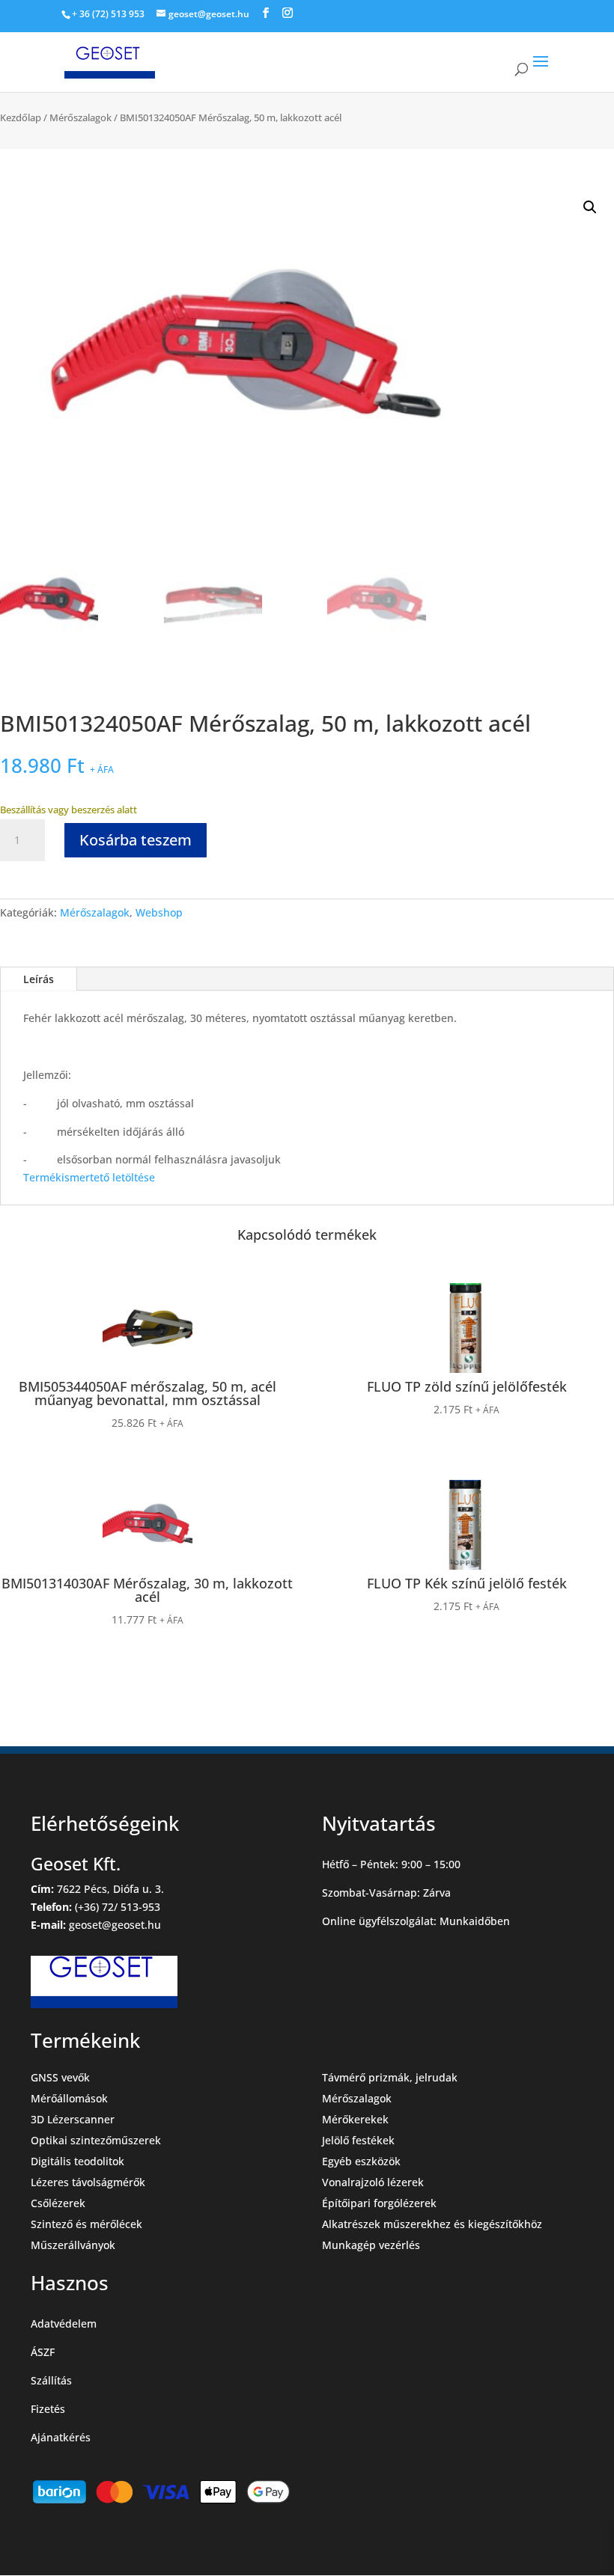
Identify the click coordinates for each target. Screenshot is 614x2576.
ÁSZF (43, 2352)
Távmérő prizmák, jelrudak (390, 2077)
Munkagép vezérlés (371, 2245)
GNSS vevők (60, 2077)
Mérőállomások (69, 2098)
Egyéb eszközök (361, 2161)
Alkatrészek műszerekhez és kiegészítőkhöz (432, 2224)
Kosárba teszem (136, 840)
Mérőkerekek (355, 2119)
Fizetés (48, 2409)
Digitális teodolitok (77, 2161)
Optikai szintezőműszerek (96, 2140)
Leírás (39, 979)
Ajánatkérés (61, 2437)
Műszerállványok (73, 2245)
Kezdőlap (21, 117)
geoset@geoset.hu (115, 1925)
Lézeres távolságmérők (88, 2182)
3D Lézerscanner (73, 2119)
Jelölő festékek (358, 2140)
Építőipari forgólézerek (379, 2203)
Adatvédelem (64, 2323)
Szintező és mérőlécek (86, 2224)
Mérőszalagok (80, 117)
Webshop (159, 912)
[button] (590, 207)
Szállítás (51, 2380)
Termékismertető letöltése (89, 1177)
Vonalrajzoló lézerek (373, 2182)
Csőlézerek (58, 2203)
